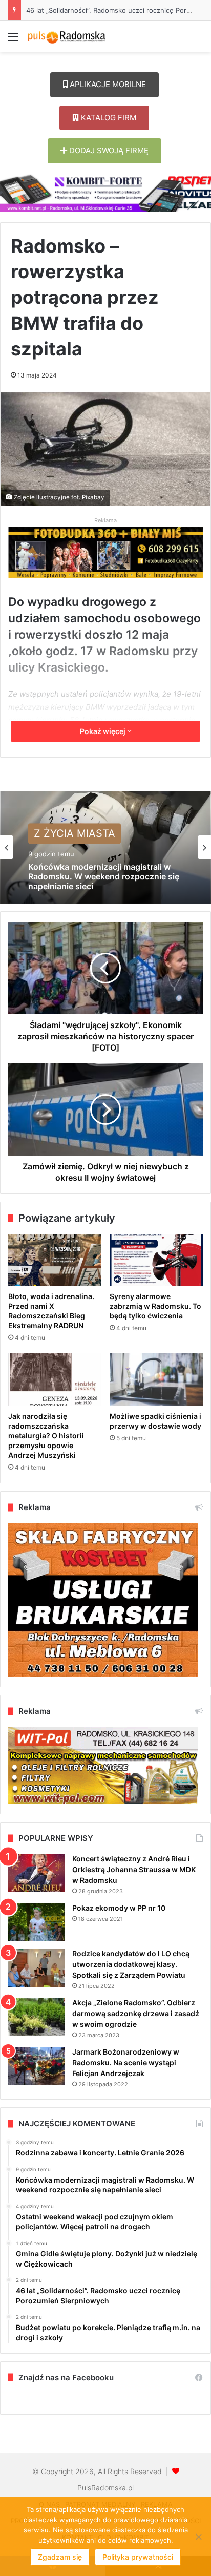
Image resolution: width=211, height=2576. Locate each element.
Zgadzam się (60, 2557)
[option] (105, 847)
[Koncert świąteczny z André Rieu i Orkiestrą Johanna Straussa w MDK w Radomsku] (36, 1873)
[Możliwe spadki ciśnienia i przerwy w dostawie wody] (156, 1380)
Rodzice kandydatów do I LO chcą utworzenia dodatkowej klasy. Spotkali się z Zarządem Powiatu (131, 1964)
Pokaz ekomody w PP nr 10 (119, 1908)
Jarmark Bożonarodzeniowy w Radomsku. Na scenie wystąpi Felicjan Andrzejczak (126, 2062)
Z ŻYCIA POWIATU (79, 847)
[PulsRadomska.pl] (67, 36)
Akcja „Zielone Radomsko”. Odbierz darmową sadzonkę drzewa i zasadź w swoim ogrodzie (136, 2013)
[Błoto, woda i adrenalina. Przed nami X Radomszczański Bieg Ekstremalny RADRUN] (55, 1260)
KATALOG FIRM (108, 118)
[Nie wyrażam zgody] (198, 2537)
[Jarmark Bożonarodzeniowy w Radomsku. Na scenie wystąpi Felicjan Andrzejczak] (36, 2066)
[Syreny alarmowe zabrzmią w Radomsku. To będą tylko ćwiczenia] (156, 1260)
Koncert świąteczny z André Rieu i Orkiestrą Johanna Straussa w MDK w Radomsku (134, 1869)
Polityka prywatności (138, 2557)
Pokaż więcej (103, 731)
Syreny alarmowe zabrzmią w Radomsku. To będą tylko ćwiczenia (155, 1306)
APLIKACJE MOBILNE (107, 84)
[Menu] (13, 40)
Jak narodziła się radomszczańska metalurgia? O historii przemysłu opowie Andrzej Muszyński (46, 1436)
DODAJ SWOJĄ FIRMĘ (108, 150)
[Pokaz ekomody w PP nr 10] (36, 1922)
